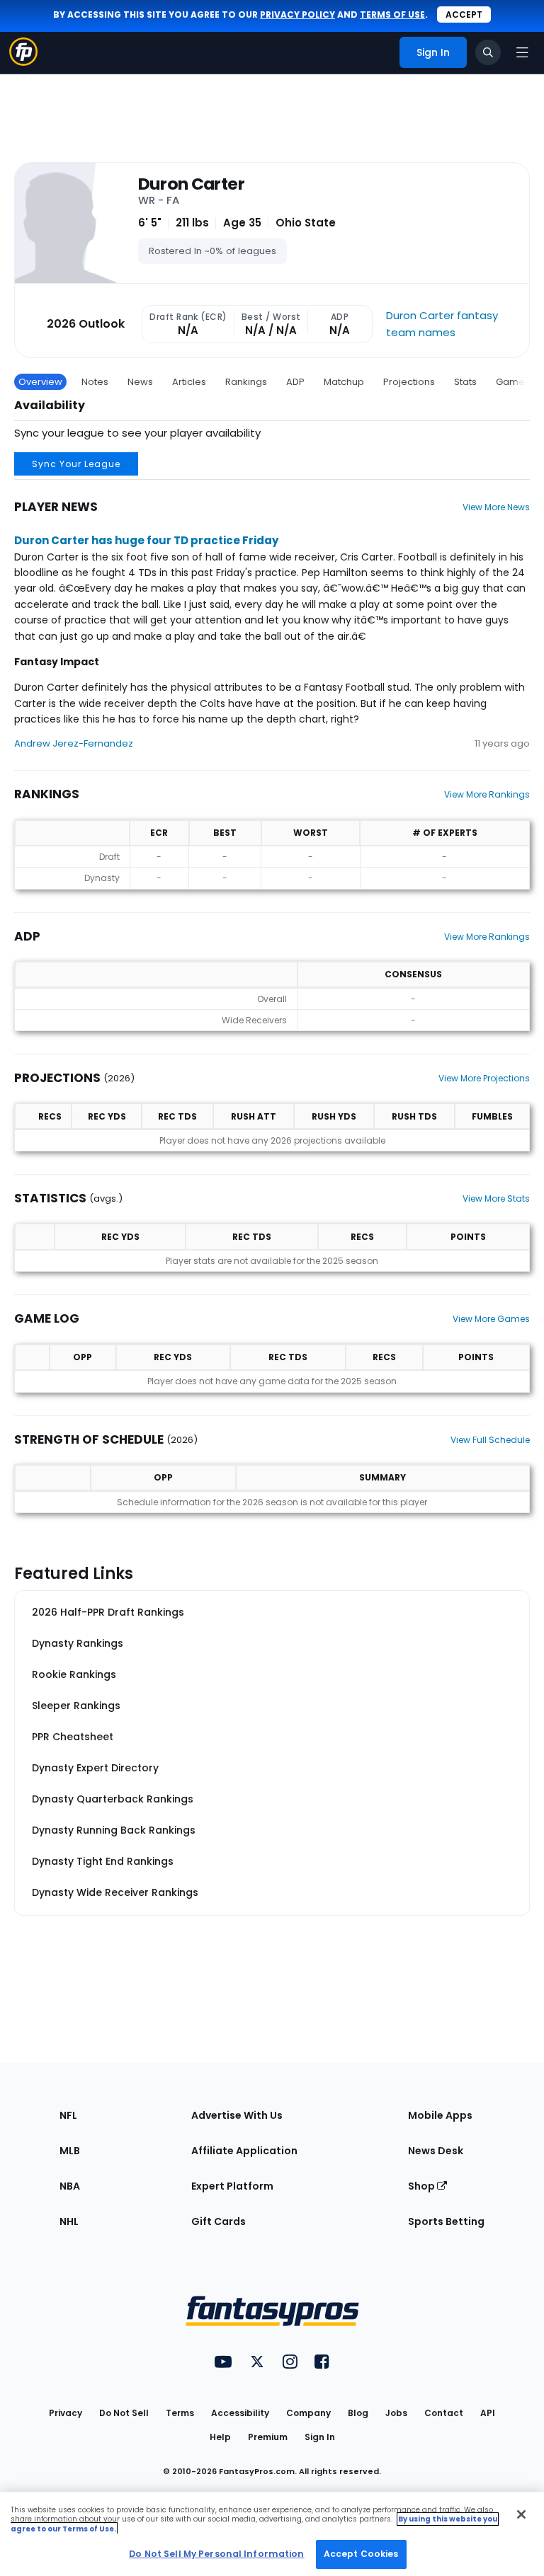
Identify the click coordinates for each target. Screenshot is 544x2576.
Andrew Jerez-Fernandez (74, 743)
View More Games (491, 1319)
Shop (423, 2186)
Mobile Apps (440, 2115)
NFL (68, 2115)
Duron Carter (191, 184)
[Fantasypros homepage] (23, 62)
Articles (189, 382)
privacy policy (297, 15)
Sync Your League (76, 464)
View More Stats (496, 1198)
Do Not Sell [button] (124, 2413)
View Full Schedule (490, 1440)
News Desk (436, 2151)
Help (220, 2437)
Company (308, 2413)
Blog (358, 2413)
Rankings (246, 382)
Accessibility (240, 2413)
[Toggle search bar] (488, 52)
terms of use (392, 15)
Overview (40, 382)
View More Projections (484, 1078)
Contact (444, 2413)
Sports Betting (446, 2221)
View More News (496, 507)
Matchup (344, 382)
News (140, 382)
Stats (465, 382)
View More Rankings (487, 794)
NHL (69, 2221)
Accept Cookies (361, 2554)
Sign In (320, 2437)
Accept (464, 15)
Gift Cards (219, 2221)
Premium (268, 2437)
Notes (95, 382)
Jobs (396, 2413)
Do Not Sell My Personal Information (216, 2554)
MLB (70, 2151)
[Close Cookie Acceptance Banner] (521, 2514)
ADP (295, 382)
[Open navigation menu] (522, 52)
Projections (409, 382)
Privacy (66, 2413)
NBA (70, 2186)
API (488, 2413)
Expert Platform (232, 2186)
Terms (180, 2413)
